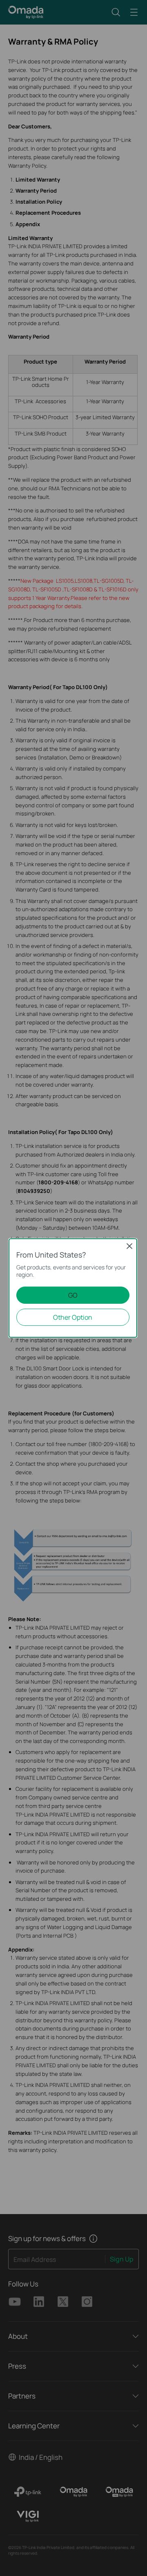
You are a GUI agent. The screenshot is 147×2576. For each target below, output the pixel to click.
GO (73, 1295)
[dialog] (73, 1288)
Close (129, 1246)
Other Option (73, 1317)
